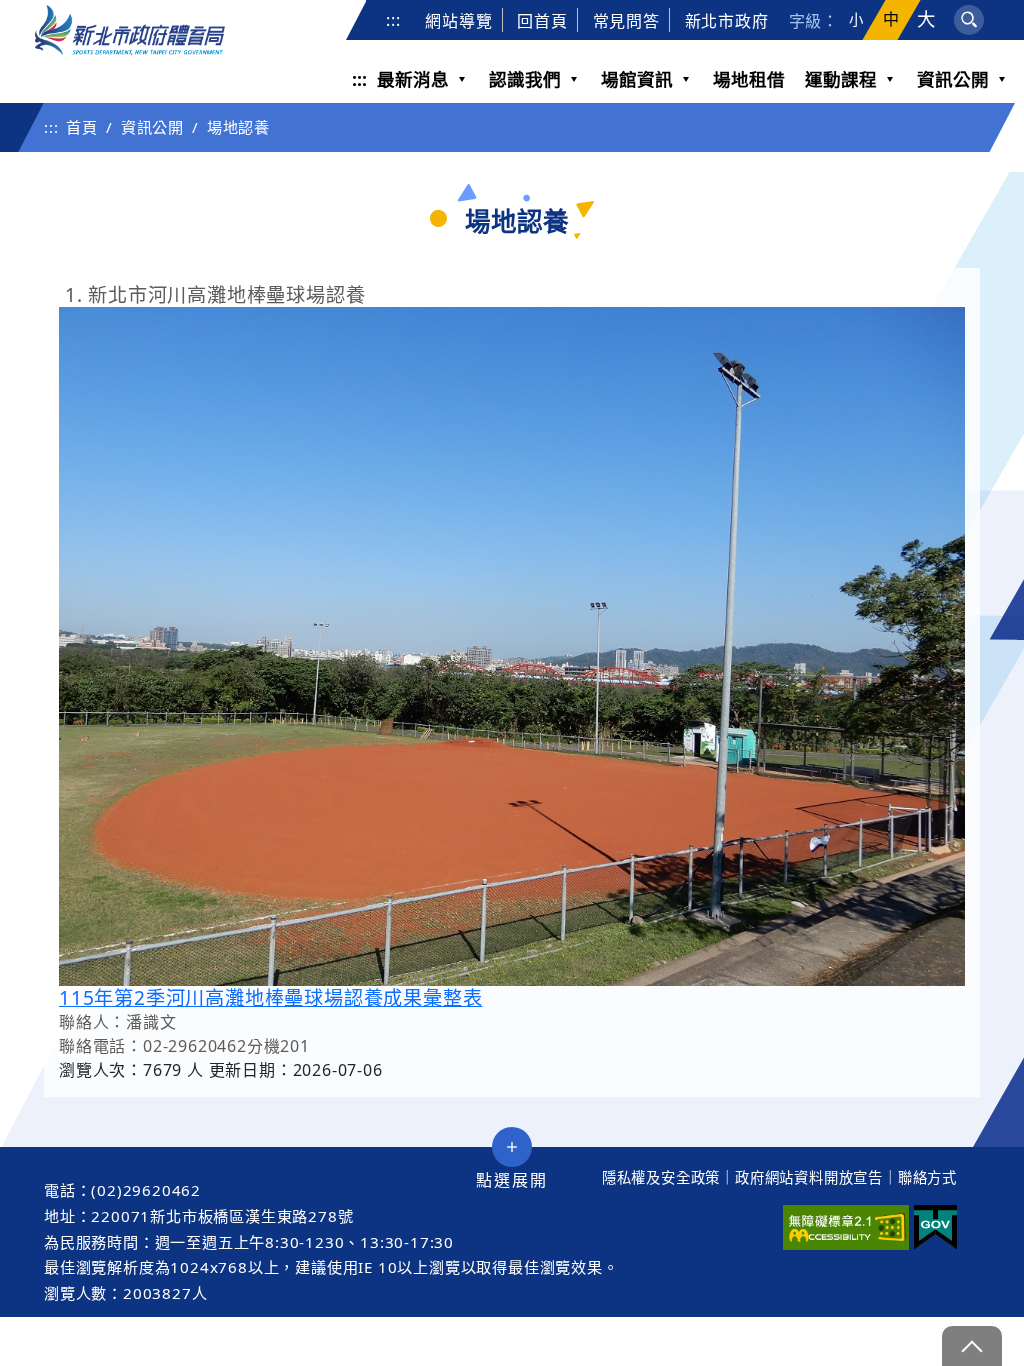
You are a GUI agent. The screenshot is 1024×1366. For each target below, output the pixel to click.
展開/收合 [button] (512, 1147)
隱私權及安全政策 (661, 1177)
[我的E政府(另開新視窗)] (935, 1227)
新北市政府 (727, 21)
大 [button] (926, 19)
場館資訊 (637, 79)
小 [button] (856, 20)
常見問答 (626, 21)
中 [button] (891, 19)
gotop (972, 1346)
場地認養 (238, 127)
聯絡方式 (927, 1177)
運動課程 (841, 79)
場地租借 (749, 79)
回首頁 (542, 21)
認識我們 (525, 79)
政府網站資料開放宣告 (809, 1177)
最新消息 (413, 79)
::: (393, 20)
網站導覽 (458, 21)
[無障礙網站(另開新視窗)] (846, 1227)
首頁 (82, 127)
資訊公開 (953, 79)
